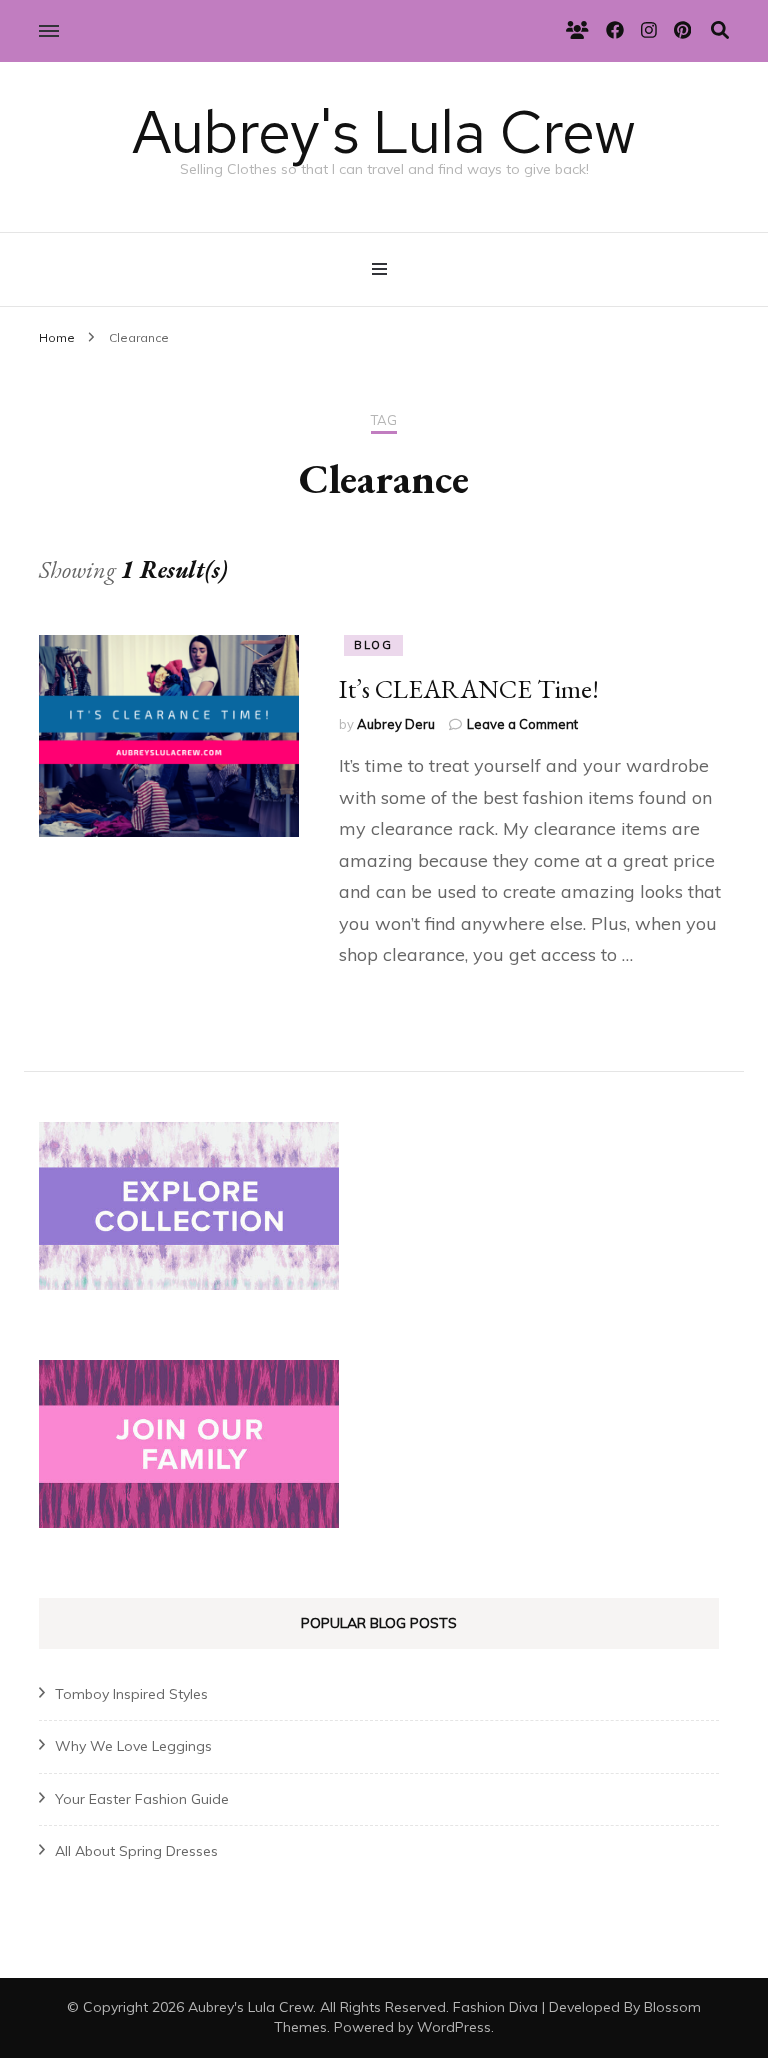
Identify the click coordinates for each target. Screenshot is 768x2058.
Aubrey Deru (396, 724)
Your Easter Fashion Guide (142, 1799)
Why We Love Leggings (133, 1746)
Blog (373, 645)
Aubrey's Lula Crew (384, 131)
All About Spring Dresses (136, 1851)
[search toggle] (720, 30)
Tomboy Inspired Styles (131, 1694)
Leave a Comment (522, 724)
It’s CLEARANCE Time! (469, 689)
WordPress (454, 2027)
